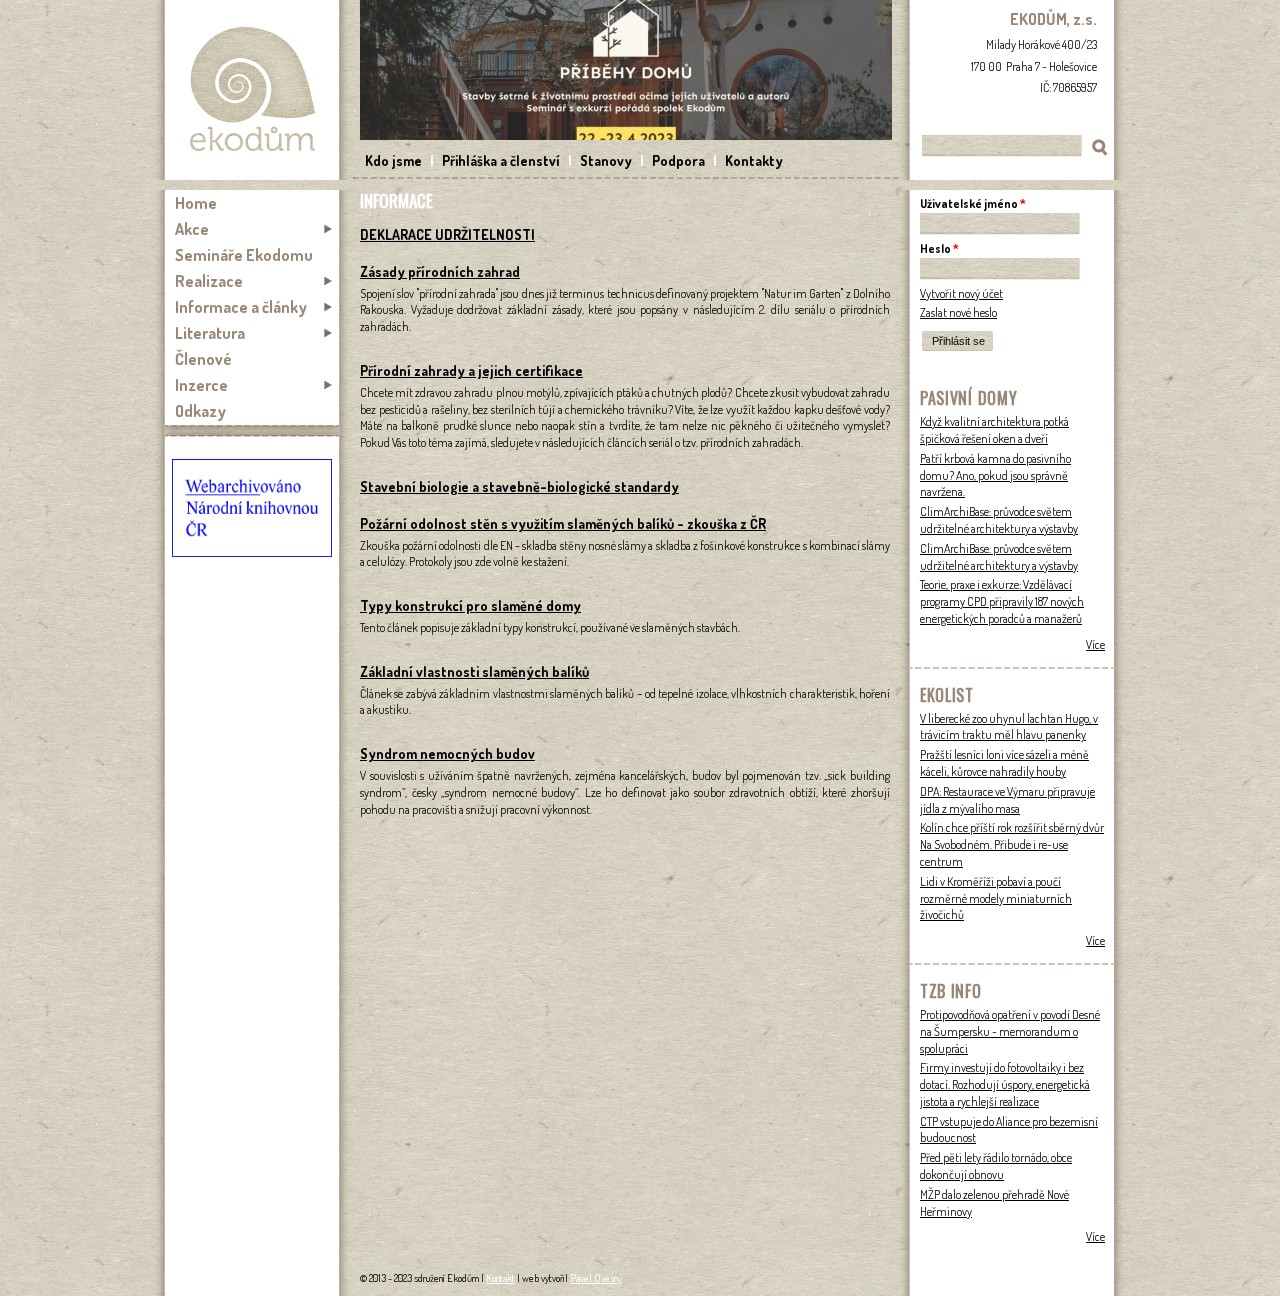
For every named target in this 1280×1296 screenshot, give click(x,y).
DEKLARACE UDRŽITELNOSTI (447, 234)
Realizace (209, 281)
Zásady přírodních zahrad (440, 271)
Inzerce (201, 385)
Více (1095, 644)
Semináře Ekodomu (244, 255)
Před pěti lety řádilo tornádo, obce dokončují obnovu (996, 1166)
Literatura (210, 333)
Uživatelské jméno (973, 203)
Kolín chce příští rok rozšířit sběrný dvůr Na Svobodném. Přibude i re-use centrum (1012, 844)
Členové (203, 359)
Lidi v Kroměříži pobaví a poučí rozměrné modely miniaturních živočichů (996, 898)
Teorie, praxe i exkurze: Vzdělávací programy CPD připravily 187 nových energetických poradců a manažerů (1002, 601)
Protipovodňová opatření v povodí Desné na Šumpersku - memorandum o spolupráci (1010, 1031)
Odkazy (200, 411)
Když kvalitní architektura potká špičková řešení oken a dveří (994, 430)
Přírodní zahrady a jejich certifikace (471, 370)
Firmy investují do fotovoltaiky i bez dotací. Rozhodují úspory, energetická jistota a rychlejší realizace (1005, 1084)
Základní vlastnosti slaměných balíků (474, 671)
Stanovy (606, 160)
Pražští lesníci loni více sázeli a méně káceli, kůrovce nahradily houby (1004, 763)
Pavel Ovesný (596, 1278)
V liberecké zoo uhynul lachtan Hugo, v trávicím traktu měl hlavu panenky (1009, 727)
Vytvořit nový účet (961, 293)
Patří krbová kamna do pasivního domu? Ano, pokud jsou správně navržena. (995, 475)
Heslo (939, 248)
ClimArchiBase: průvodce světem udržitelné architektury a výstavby (999, 520)
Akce (192, 229)
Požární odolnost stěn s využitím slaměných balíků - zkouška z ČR (563, 523)
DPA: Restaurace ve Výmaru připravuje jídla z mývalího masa (1007, 800)
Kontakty (754, 160)
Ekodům (252, 90)
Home (196, 203)
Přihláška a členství (501, 160)
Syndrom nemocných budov (447, 753)
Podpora (678, 160)
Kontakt (500, 1278)
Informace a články (241, 307)
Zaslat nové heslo (958, 312)
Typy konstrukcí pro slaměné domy (470, 605)
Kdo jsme (393, 160)
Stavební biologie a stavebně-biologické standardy (519, 486)
